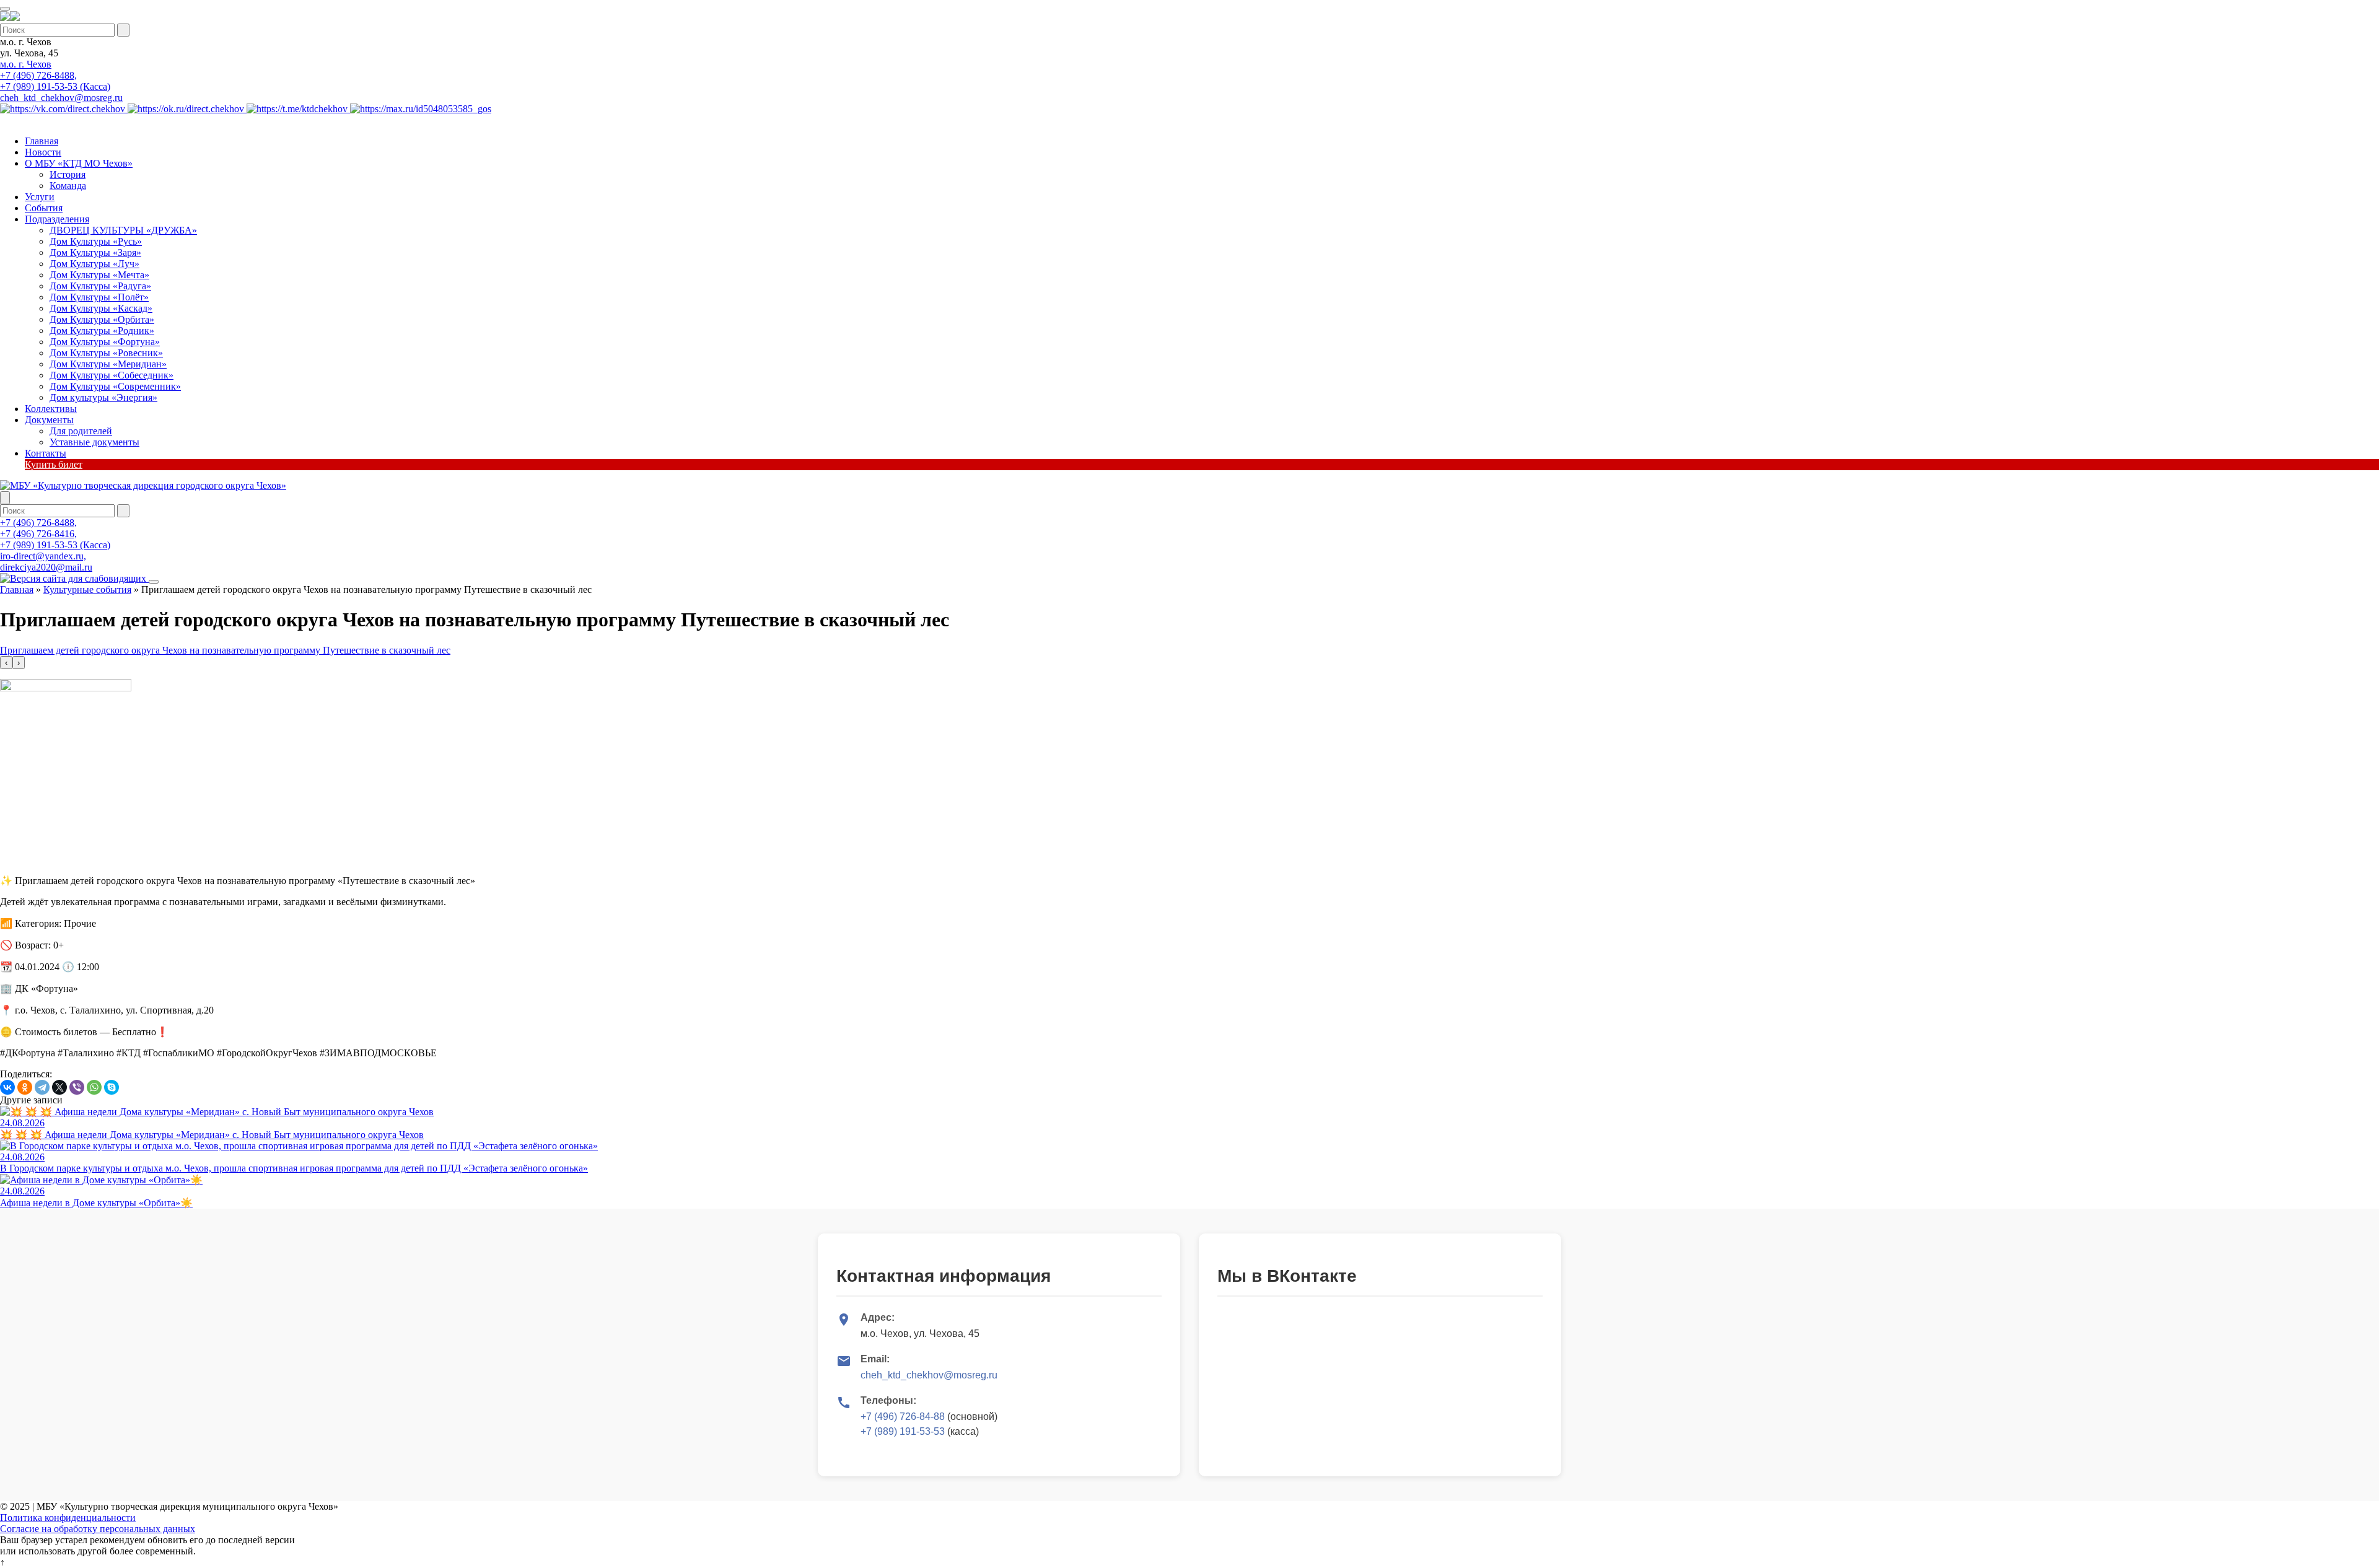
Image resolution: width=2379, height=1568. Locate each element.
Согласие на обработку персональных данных (98, 1529)
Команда (68, 186)
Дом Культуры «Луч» (94, 264)
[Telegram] (42, 1087)
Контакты (46, 453)
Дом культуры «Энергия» (103, 397)
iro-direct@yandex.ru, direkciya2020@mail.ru (46, 562)
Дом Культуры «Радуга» (100, 286)
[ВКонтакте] (7, 1087)
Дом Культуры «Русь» (96, 241)
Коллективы (51, 409)
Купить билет (54, 464)
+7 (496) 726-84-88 (903, 1417)
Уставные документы (94, 442)
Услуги (40, 197)
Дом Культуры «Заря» (95, 252)
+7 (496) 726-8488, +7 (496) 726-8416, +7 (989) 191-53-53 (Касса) (55, 534)
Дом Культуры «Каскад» (101, 308)
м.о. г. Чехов (26, 64)
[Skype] (112, 1087)
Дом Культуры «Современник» (115, 386)
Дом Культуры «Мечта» (99, 275)
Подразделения (57, 219)
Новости (43, 152)
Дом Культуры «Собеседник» (112, 375)
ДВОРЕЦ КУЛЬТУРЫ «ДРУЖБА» (123, 230)
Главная (42, 141)
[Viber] (77, 1087)
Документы (49, 420)
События (44, 208)
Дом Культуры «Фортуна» (105, 342)
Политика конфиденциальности (68, 1518)
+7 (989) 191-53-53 (903, 1431)
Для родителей (81, 431)
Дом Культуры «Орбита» (102, 319)
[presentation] (6, 663)
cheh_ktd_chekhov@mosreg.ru (61, 98)
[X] (59, 1087)
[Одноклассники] (25, 1087)
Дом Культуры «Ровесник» (106, 353)
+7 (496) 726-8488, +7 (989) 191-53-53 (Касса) (55, 81)
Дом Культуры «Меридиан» (108, 364)
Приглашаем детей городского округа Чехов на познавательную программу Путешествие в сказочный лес (225, 650)
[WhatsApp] (94, 1087)
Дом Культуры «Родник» (102, 331)
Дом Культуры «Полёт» (99, 297)
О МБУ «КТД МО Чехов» (79, 163)
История (68, 174)
